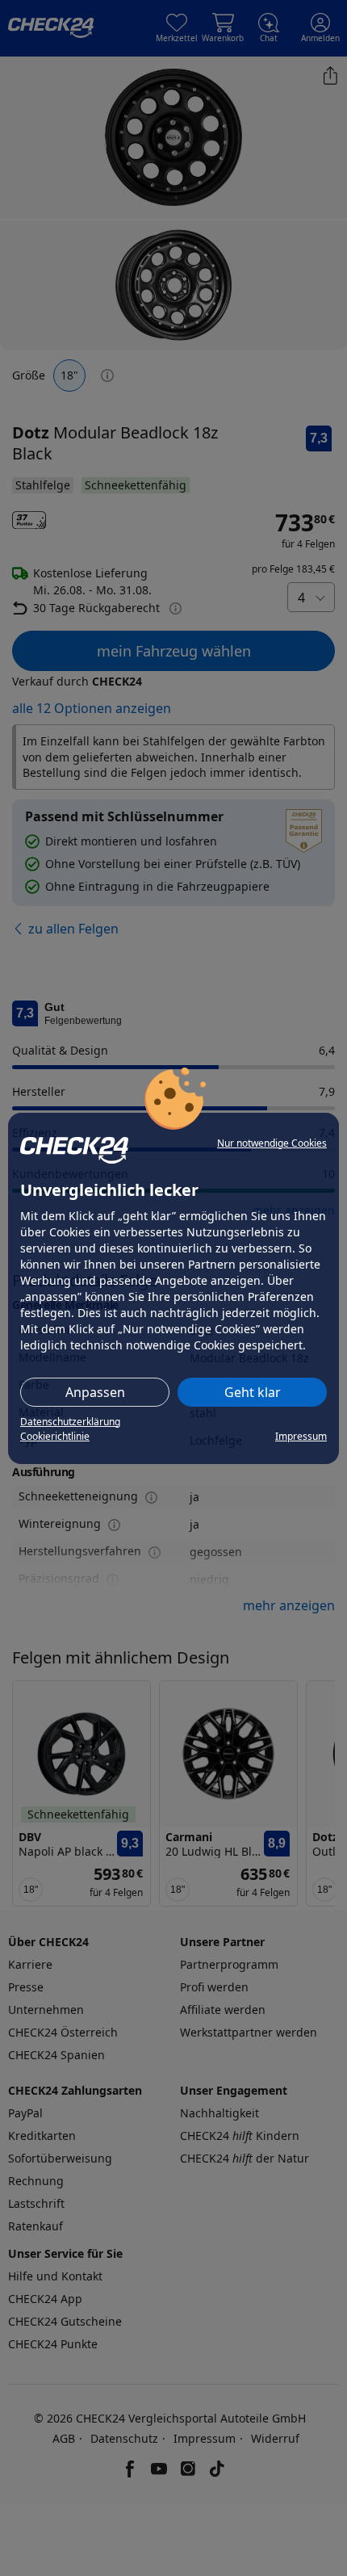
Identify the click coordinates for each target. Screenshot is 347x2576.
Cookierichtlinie (55, 1436)
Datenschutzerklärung (70, 1422)
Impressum (301, 1436)
